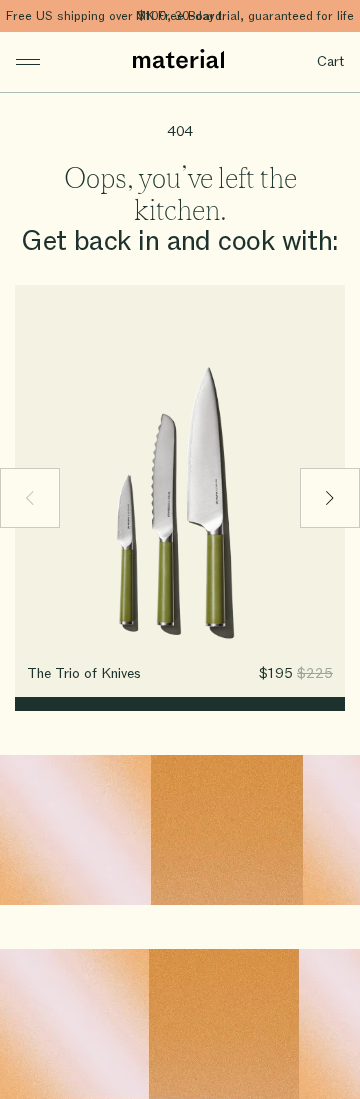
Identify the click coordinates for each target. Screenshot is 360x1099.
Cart (330, 61)
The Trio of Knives (84, 673)
